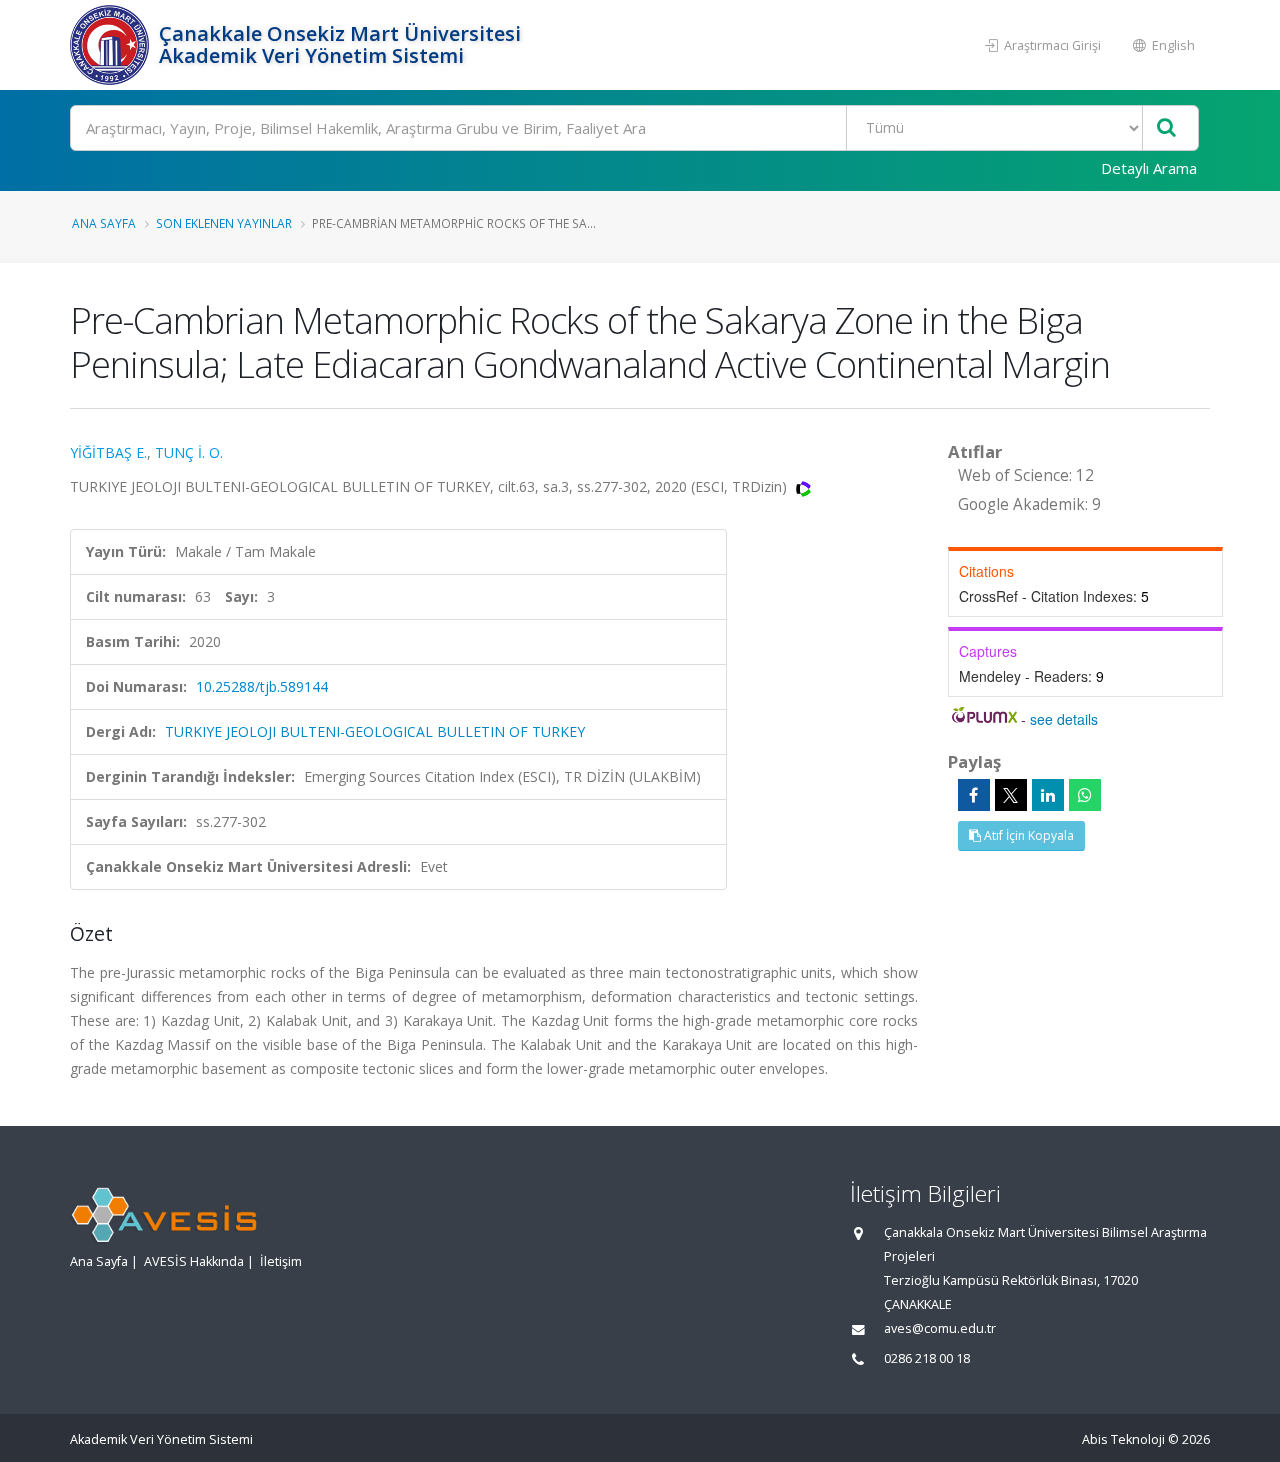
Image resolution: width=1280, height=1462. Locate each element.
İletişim (281, 1261)
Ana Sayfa (104, 223)
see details (1064, 719)
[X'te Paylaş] (1011, 795)
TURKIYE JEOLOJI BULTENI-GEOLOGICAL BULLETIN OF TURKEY (375, 731)
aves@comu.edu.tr (940, 1328)
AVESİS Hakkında (194, 1261)
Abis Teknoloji (1123, 1439)
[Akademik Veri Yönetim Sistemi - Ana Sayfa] (112, 45)
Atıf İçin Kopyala (1027, 835)
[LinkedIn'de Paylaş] (1048, 795)
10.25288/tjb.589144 (262, 686)
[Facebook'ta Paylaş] (974, 795)
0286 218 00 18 (927, 1358)
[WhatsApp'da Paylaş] (1085, 795)
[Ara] (1166, 128)
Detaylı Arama (1149, 168)
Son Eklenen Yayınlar (224, 223)
